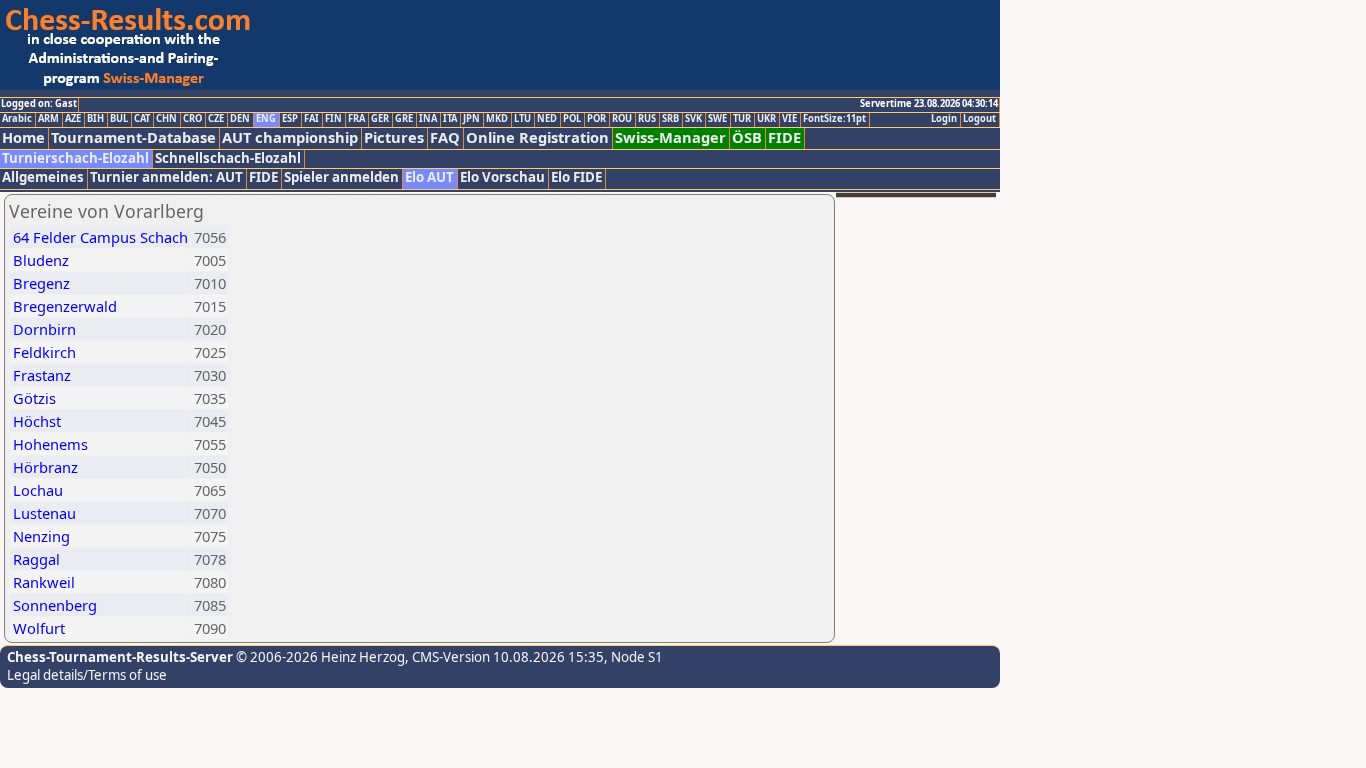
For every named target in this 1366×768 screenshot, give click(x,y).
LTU (522, 119)
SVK (693, 119)
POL (572, 119)
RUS (647, 119)
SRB (670, 119)
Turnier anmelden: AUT (166, 177)
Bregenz (41, 283)
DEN (240, 119)
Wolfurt (39, 628)
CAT (142, 119)
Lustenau (44, 513)
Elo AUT (429, 177)
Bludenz (41, 260)
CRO (192, 119)
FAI (311, 119)
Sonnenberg (55, 605)
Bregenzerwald (65, 306)
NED (547, 119)
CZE (216, 119)
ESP (290, 119)
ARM (48, 119)
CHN (166, 119)
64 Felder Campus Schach (100, 237)
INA (428, 119)
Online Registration (537, 137)
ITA (450, 119)
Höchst (37, 421)
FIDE (784, 137)
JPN (471, 119)
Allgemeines (43, 177)
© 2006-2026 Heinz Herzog (319, 657)
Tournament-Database (133, 137)
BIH (95, 119)
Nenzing (41, 536)
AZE (73, 119)
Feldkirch (44, 352)
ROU (622, 119)
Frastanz (42, 375)
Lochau (38, 490)
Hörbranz (45, 467)
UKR (766, 119)
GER (380, 119)
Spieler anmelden (341, 177)
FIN (333, 119)
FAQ (445, 137)
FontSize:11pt (834, 119)
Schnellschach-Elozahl (228, 158)
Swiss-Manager (670, 137)
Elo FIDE (576, 177)
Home (23, 137)
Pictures (394, 137)
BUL (119, 119)
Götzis (34, 398)
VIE (789, 119)
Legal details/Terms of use (87, 675)
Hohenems (50, 444)
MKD (497, 119)
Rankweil (44, 582)
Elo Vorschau (502, 177)
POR (596, 119)
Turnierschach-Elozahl (75, 158)
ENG (266, 119)
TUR (742, 119)
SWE (717, 119)
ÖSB (747, 137)
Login (944, 119)
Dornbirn (44, 329)
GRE (404, 119)
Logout (979, 119)
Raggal (36, 559)
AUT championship (290, 137)
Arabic (17, 119)
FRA (356, 119)
